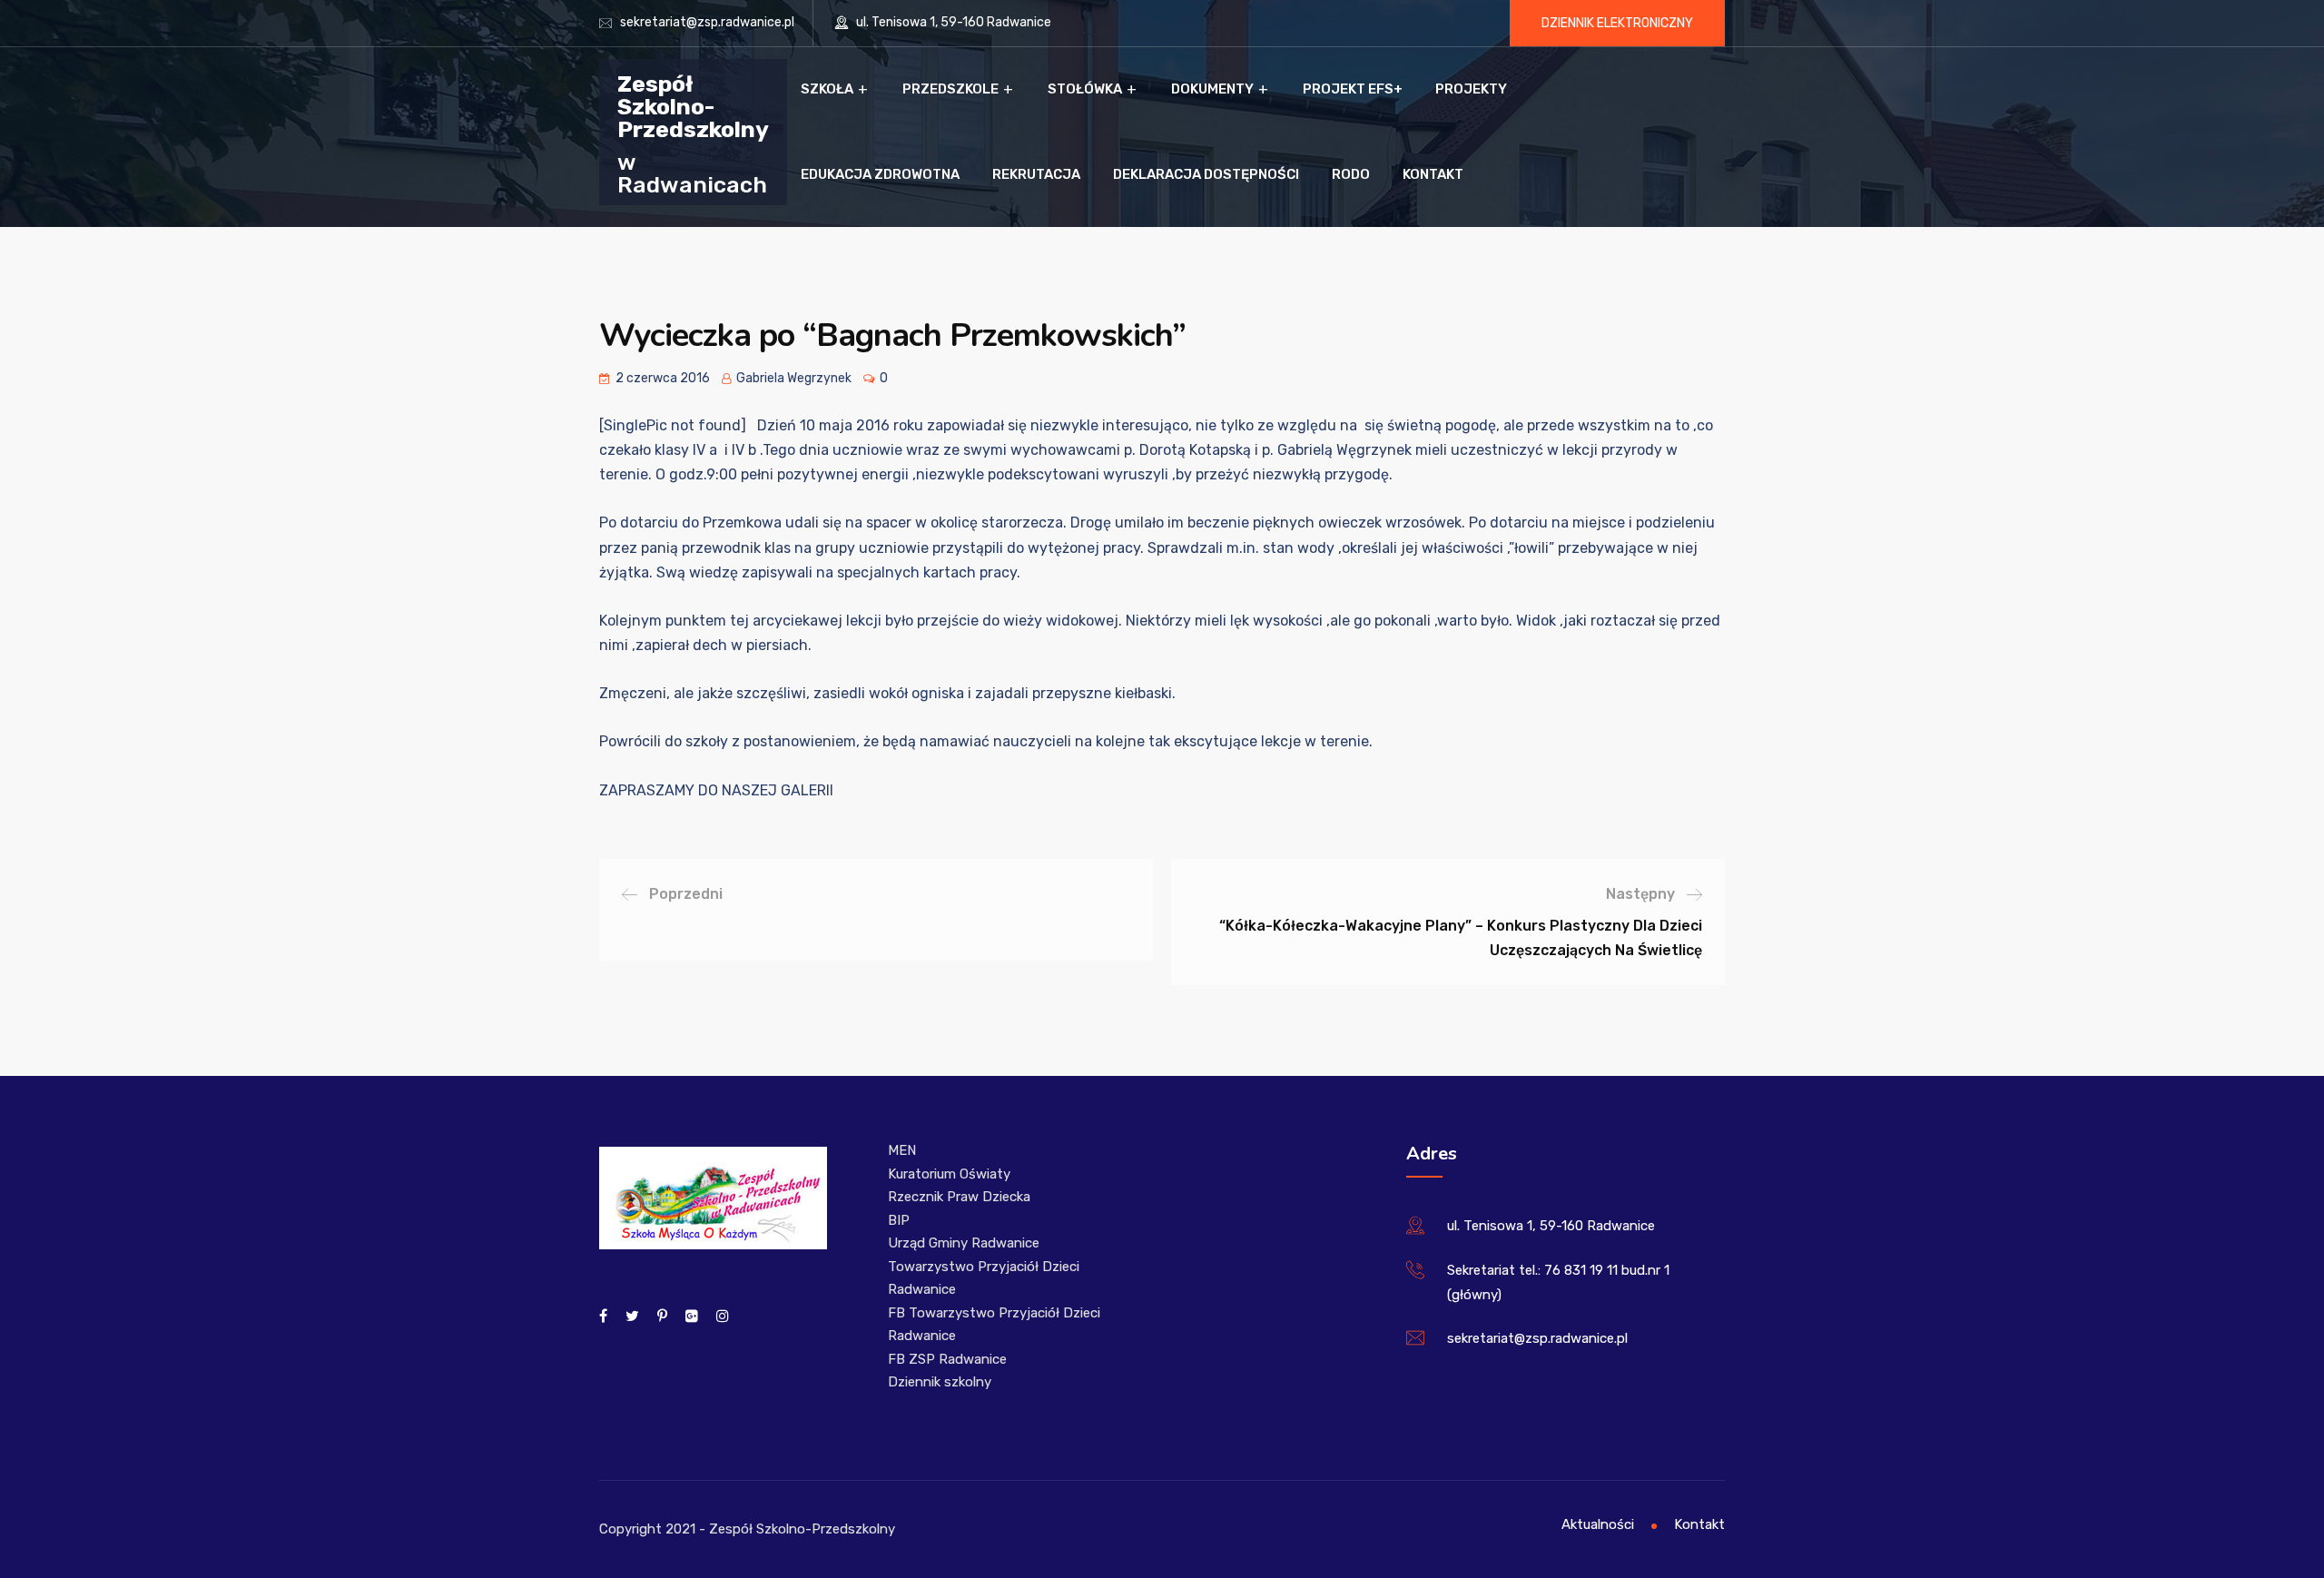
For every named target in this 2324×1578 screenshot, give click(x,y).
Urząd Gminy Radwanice (964, 1243)
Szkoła (827, 89)
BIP (899, 1220)
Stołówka (1085, 89)
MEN (902, 1150)
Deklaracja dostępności (1206, 174)
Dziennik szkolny (940, 1382)
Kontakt (1433, 174)
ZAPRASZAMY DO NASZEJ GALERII (716, 790)
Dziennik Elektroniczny (1617, 23)
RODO (1351, 174)
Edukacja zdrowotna (880, 174)
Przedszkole (950, 89)
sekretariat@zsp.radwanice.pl (707, 22)
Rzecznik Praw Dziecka (959, 1197)
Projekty (1471, 89)
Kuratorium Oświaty (949, 1174)
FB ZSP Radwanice (947, 1359)
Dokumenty (1212, 89)
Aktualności (1598, 1524)
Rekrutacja (1036, 174)
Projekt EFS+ (1353, 89)
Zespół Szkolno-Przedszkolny (693, 106)
